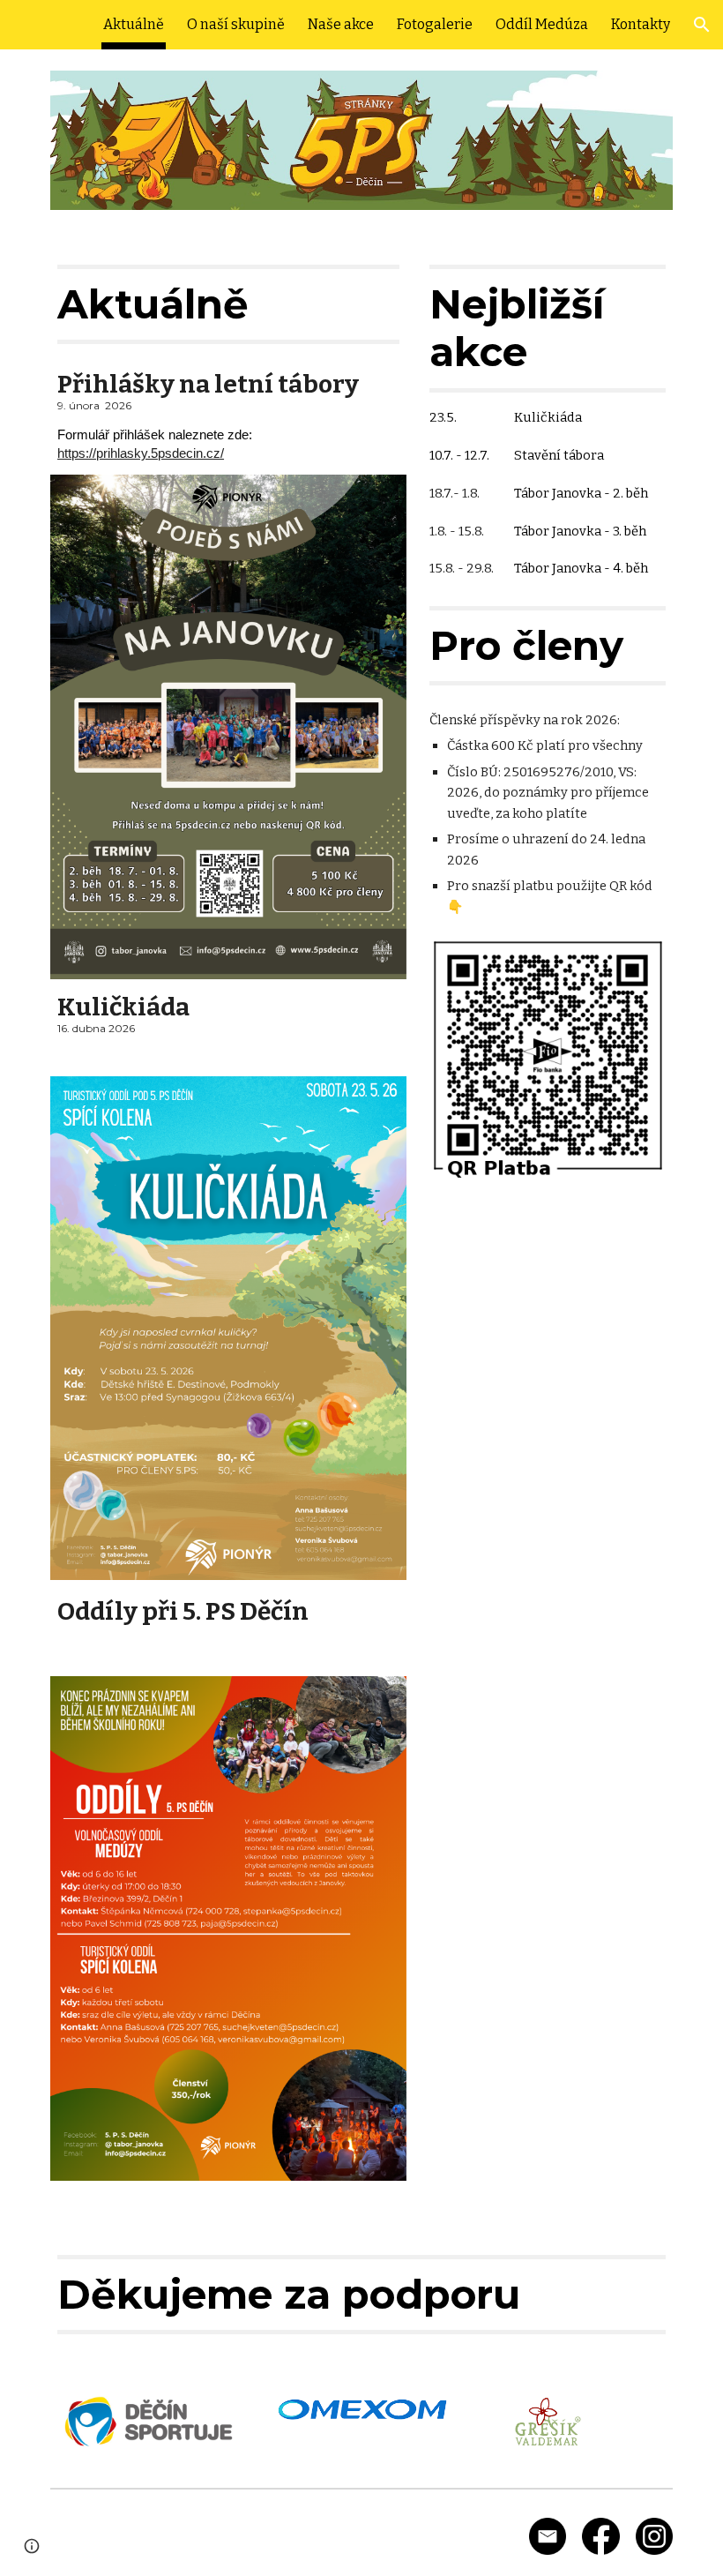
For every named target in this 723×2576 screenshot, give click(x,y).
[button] (702, 25)
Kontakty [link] (641, 24)
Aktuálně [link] (134, 24)
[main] (228, 304)
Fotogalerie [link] (435, 24)
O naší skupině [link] (236, 24)
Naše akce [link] (341, 24)
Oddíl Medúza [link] (542, 24)
